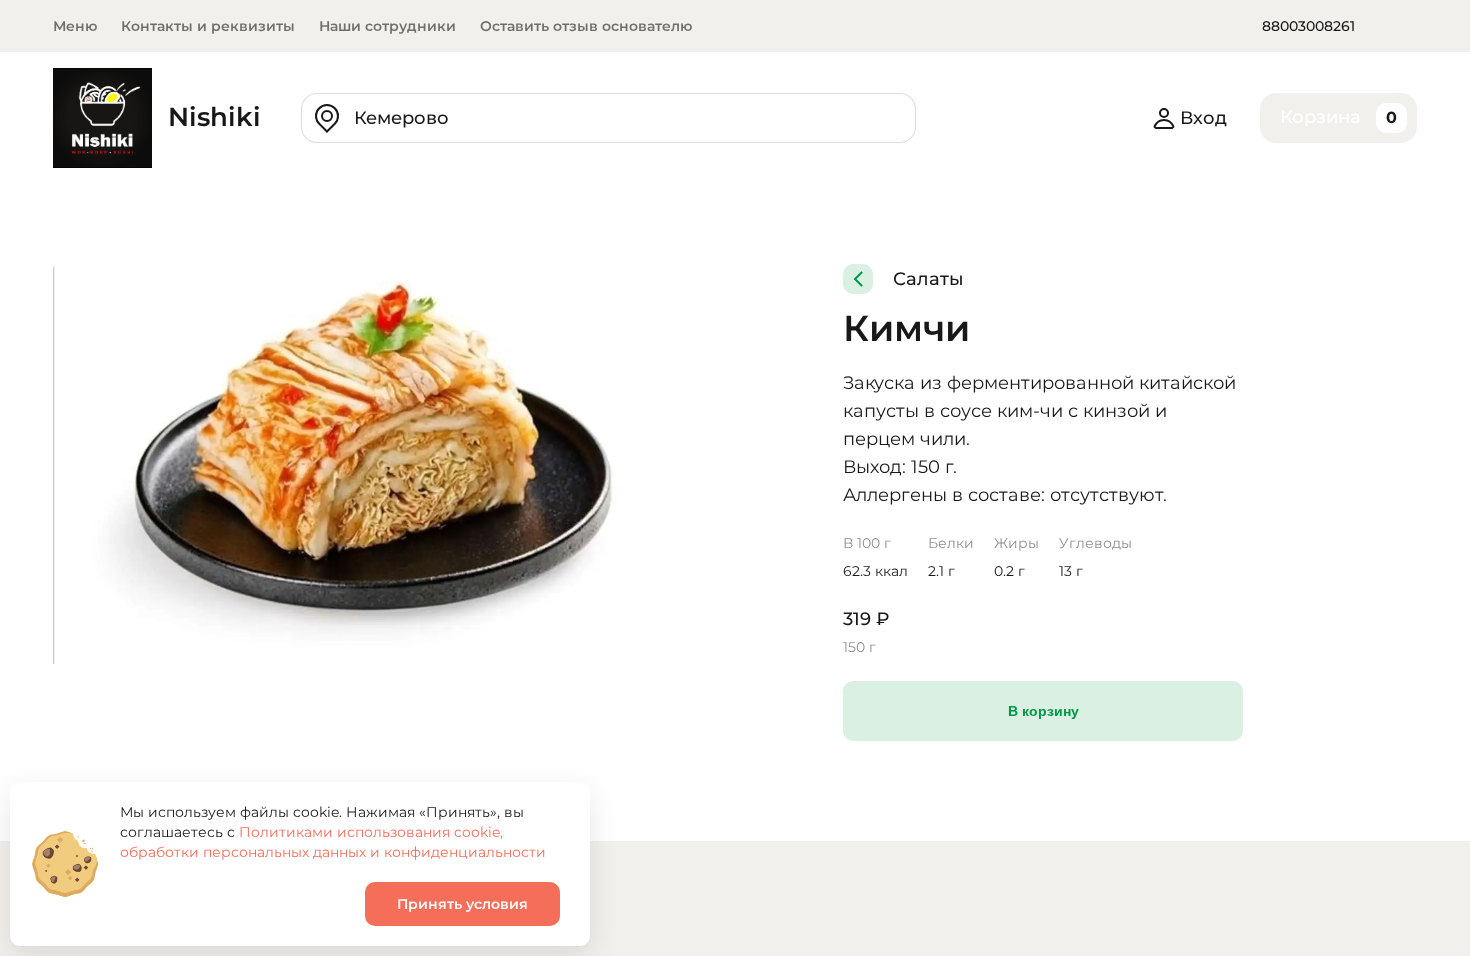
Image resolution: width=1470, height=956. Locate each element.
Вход (1203, 118)
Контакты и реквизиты (208, 26)
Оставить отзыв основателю (586, 26)
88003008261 (1308, 26)
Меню (75, 26)
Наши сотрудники (387, 26)
